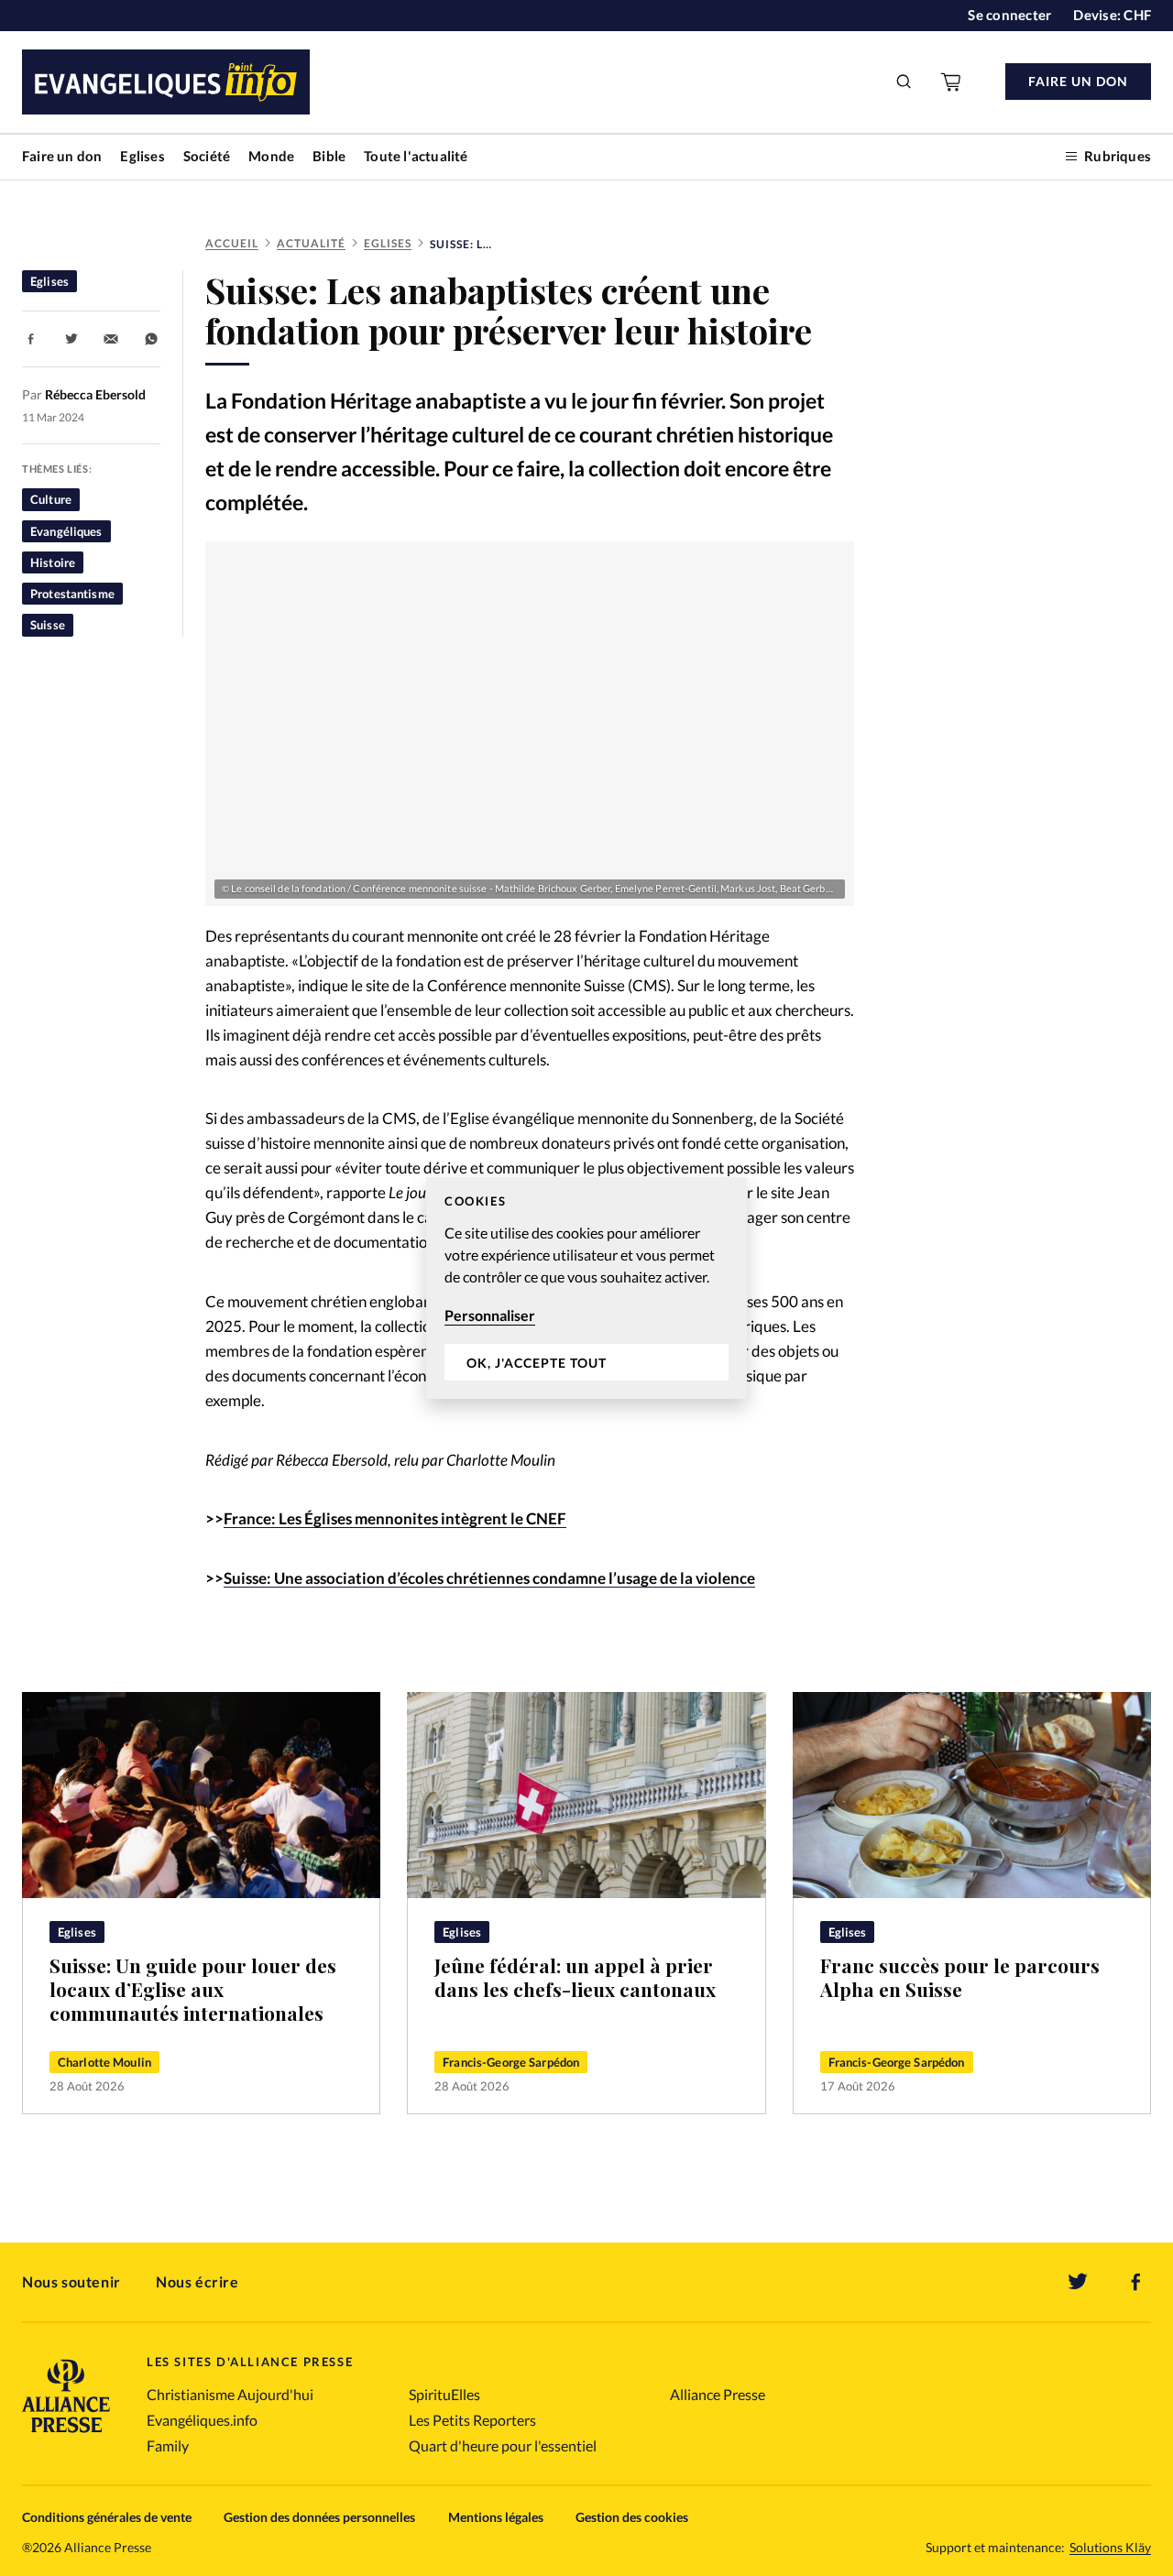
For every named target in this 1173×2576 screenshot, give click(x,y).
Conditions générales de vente (107, 2517)
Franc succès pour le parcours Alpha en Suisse (960, 1977)
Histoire (53, 562)
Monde (271, 156)
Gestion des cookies (632, 2517)
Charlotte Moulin (104, 2062)
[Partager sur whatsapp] (151, 339)
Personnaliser (490, 1315)
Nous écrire (197, 2281)
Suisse (48, 625)
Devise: (1112, 15)
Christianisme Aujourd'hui (230, 2394)
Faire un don (62, 156)
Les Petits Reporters (472, 2420)
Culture (51, 499)
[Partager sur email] (111, 339)
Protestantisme (72, 594)
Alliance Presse (718, 2394)
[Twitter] (1078, 2282)
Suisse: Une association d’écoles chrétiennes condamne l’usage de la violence (489, 1578)
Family (168, 2445)
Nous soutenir (71, 2281)
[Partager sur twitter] (71, 339)
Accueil (232, 243)
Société (207, 156)
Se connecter (1009, 15)
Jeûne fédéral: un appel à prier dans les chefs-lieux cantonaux (575, 1977)
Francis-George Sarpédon (511, 2062)
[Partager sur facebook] (31, 339)
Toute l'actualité (416, 156)
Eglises (142, 156)
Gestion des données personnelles (319, 2517)
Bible (329, 156)
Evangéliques (66, 531)
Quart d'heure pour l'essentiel (503, 2445)
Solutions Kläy (1110, 2548)
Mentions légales (496, 2517)
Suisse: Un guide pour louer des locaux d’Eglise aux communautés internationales (193, 1989)
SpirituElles (444, 2394)
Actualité (311, 243)
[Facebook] (1136, 2282)
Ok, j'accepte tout (537, 1363)
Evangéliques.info (202, 2420)
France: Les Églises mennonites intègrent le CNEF (395, 1518)
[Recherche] (904, 82)
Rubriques (1118, 156)
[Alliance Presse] (66, 2434)
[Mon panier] (952, 82)
